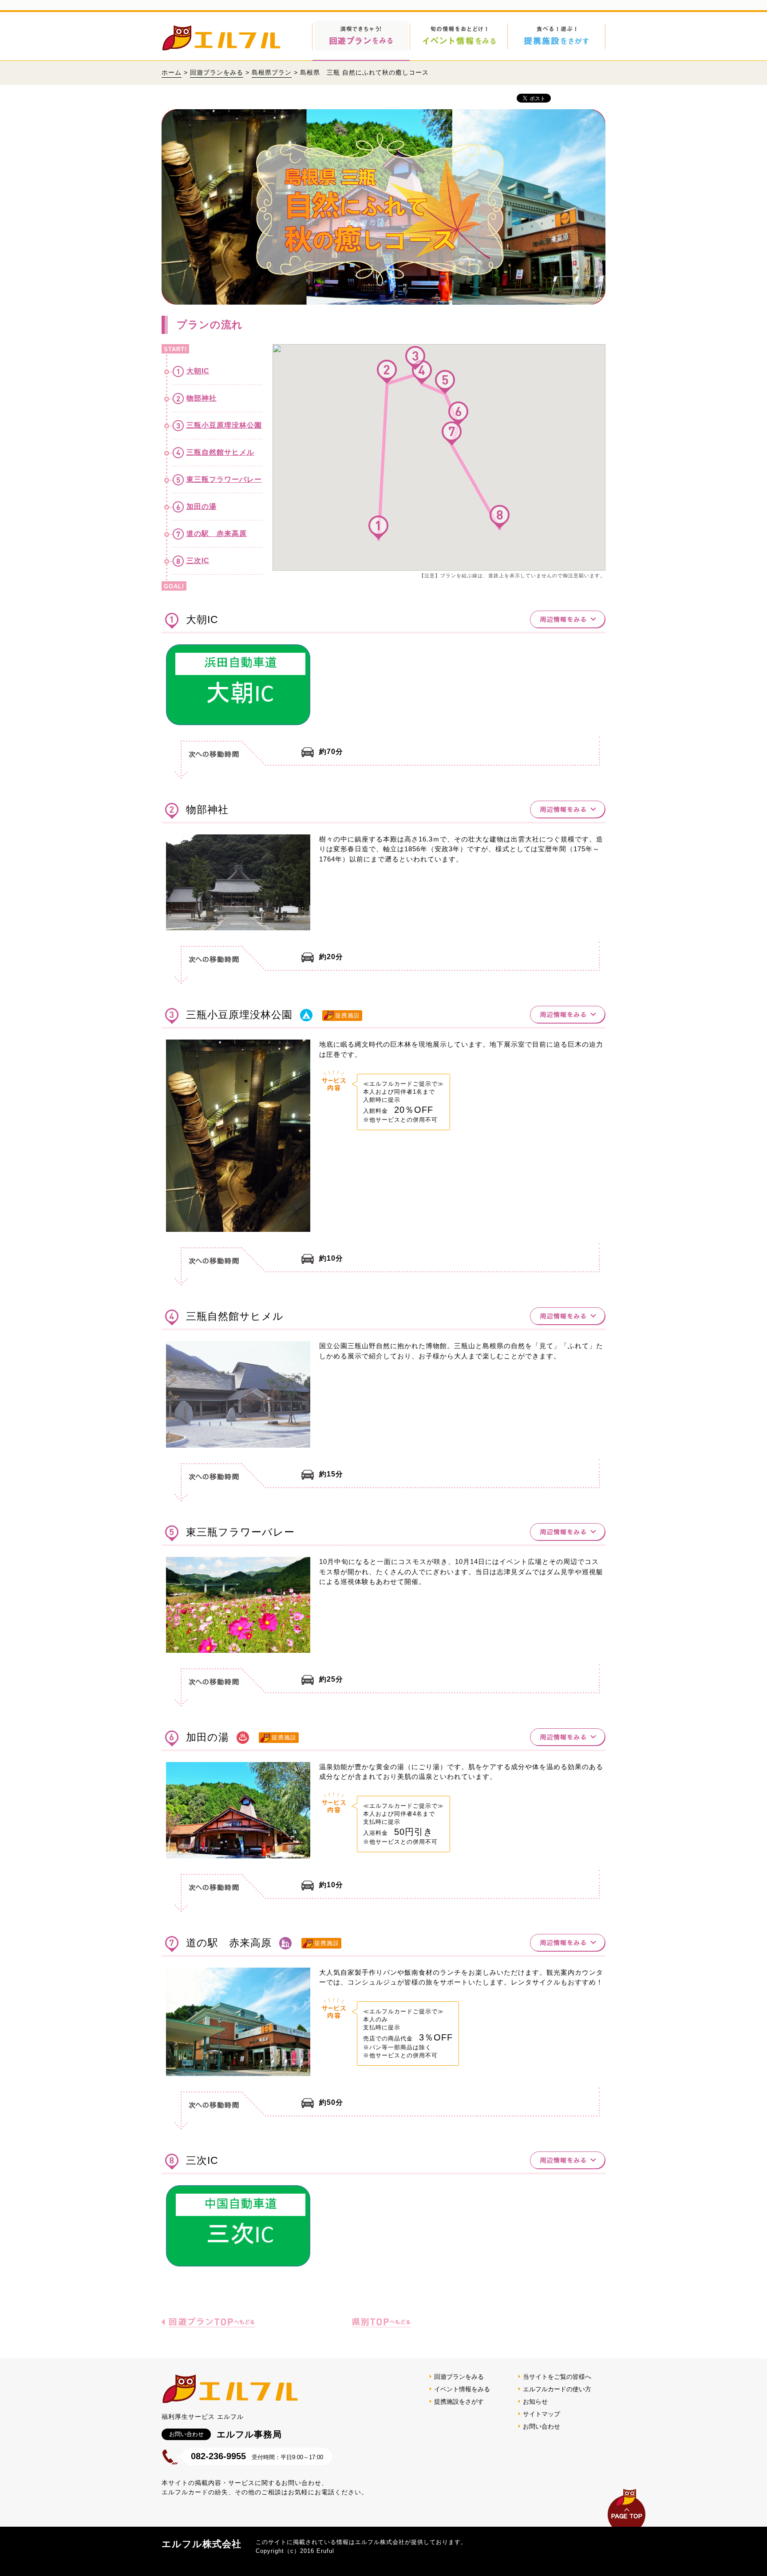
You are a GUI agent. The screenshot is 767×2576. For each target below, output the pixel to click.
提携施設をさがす (459, 2401)
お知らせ (535, 2401)
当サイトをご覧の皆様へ (557, 2377)
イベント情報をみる (462, 2389)
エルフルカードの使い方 (557, 2389)
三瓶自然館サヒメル (220, 452)
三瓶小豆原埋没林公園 (224, 425)
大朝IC (198, 371)
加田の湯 (202, 506)
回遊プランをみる (217, 72)
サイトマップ (542, 2414)
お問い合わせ (542, 2426)
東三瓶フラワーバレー (224, 479)
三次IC (198, 561)
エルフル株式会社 (202, 2544)
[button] (378, 528)
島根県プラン (272, 72)
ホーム (172, 72)
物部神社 (202, 398)
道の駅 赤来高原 (217, 534)
